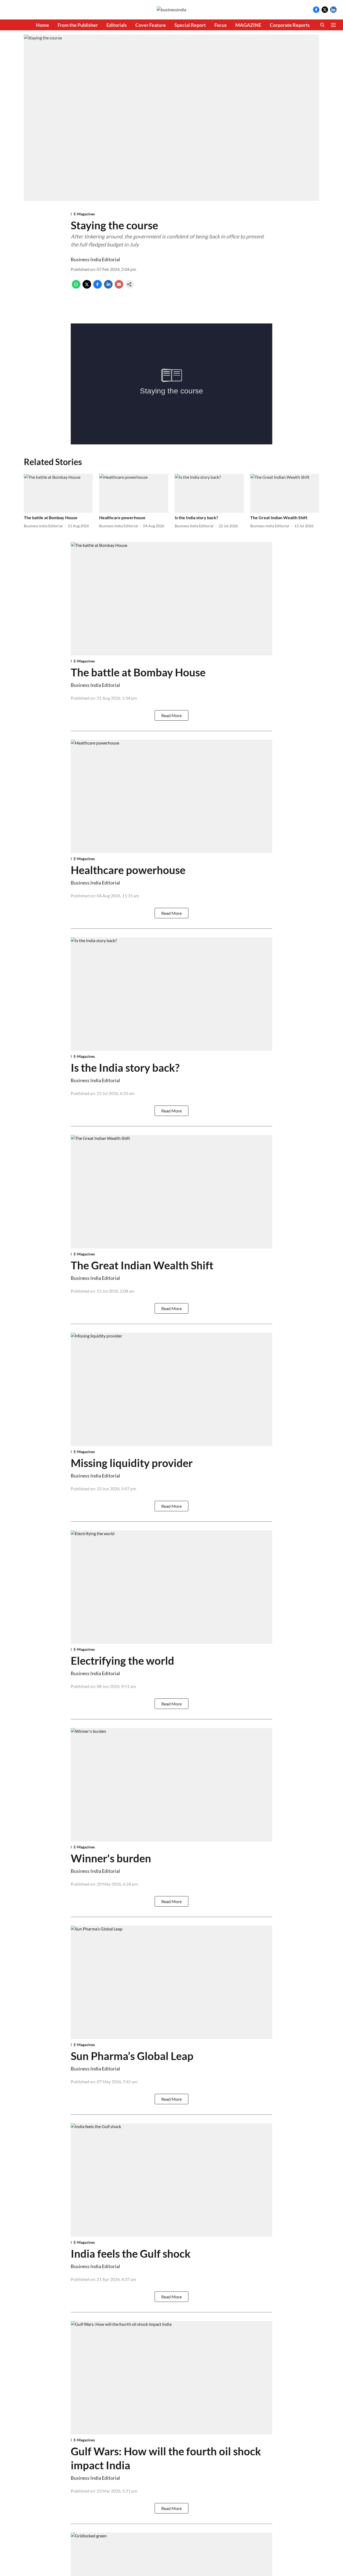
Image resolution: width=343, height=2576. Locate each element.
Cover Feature (151, 25)
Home (42, 25)
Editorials (117, 25)
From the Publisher (78, 25)
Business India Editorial (95, 259)
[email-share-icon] (119, 287)
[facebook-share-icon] (98, 287)
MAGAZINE (248, 25)
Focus (221, 25)
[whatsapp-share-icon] (76, 287)
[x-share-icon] (87, 287)
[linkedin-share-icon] (108, 287)
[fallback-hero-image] (58, 493)
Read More (171, 715)
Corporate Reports (290, 25)
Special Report (190, 25)
